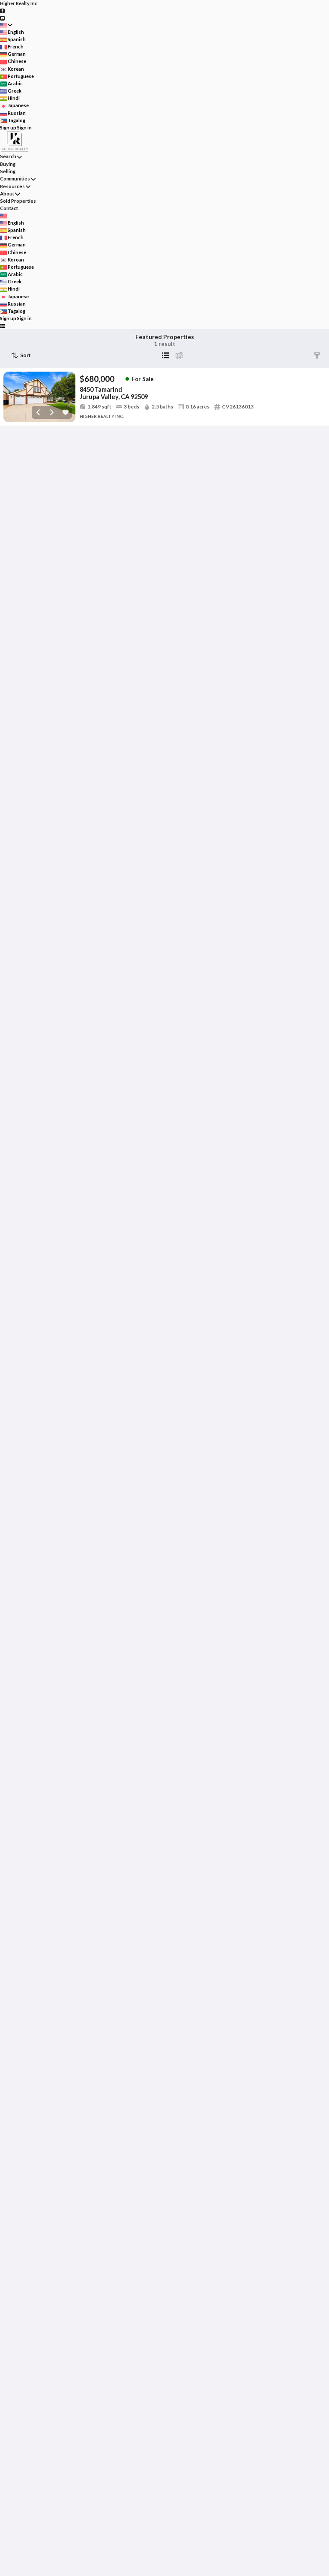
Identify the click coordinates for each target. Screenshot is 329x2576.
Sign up (8, 128)
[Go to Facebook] (2, 11)
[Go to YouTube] (2, 17)
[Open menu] (2, 326)
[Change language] (6, 25)
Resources (12, 186)
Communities (15, 179)
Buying (8, 164)
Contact (9, 208)
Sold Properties (18, 201)
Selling (8, 171)
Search (8, 156)
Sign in (24, 128)
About (7, 194)
